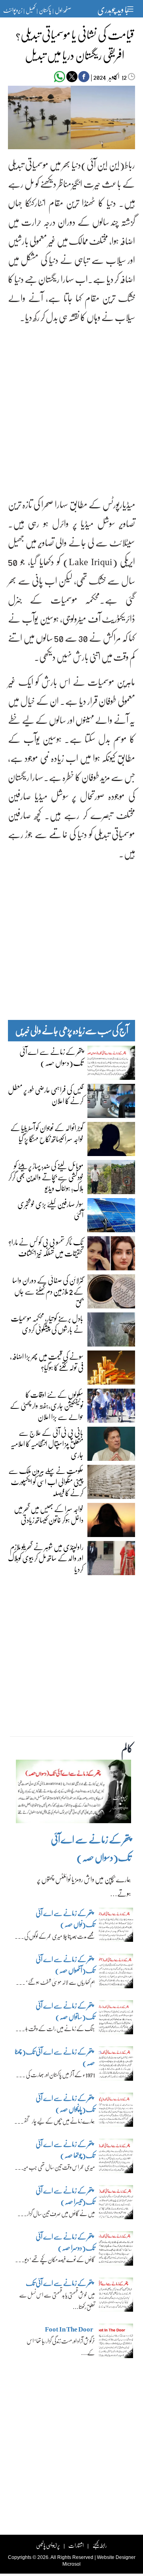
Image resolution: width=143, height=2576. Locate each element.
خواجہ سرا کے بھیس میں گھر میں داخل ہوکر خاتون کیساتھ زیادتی (49, 1514)
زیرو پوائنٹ (13, 10)
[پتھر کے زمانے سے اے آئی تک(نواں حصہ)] (116, 1927)
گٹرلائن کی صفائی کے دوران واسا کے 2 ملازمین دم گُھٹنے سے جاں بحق (48, 1291)
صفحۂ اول (63, 10)
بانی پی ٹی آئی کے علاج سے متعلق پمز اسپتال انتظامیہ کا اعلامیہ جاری (47, 1443)
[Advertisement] (71, 404)
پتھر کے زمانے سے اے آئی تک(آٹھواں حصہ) (65, 1965)
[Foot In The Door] (116, 2343)
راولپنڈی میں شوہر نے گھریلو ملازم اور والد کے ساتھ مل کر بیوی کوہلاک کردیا (46, 1558)
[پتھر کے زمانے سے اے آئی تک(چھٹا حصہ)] (116, 2066)
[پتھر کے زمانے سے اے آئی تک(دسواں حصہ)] (73, 1793)
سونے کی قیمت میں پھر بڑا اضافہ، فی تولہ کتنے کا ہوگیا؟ (47, 1362)
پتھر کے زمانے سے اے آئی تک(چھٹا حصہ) (55, 2057)
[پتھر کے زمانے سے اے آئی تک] (116, 2297)
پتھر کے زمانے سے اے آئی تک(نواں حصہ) (65, 1919)
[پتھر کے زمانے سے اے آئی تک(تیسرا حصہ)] (116, 2204)
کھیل (31, 10)
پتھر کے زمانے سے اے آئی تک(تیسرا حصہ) (65, 2196)
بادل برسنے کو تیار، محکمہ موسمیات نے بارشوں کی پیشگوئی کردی (47, 1324)
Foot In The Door (69, 2329)
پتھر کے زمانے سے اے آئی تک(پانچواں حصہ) (65, 2104)
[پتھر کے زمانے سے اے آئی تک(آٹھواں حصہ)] (116, 1973)
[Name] (131, 9)
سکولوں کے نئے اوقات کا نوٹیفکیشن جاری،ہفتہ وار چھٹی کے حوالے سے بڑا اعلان (47, 1405)
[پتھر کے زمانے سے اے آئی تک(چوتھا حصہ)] (116, 2158)
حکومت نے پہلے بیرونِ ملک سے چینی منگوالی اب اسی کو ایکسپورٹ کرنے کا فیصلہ (46, 1481)
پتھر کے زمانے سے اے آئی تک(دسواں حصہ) (51, 1057)
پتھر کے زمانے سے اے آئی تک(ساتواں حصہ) (65, 2011)
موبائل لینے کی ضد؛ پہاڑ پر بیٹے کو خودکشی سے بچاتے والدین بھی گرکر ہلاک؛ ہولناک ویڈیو (46, 1177)
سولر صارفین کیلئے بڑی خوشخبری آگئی (50, 1209)
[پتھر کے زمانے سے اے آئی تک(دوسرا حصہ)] (116, 2251)
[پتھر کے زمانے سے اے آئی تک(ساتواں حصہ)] (116, 2019)
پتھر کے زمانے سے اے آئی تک (60, 2283)
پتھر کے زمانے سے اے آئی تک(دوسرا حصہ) (65, 2242)
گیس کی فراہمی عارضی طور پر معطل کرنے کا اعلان (46, 1095)
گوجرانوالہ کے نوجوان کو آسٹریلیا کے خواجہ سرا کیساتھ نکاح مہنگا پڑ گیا (47, 1133)
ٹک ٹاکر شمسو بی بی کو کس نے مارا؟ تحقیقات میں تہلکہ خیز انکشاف (46, 1247)
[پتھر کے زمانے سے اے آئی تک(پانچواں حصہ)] (116, 2112)
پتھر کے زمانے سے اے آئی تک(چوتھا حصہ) (65, 2150)
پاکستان (45, 10)
